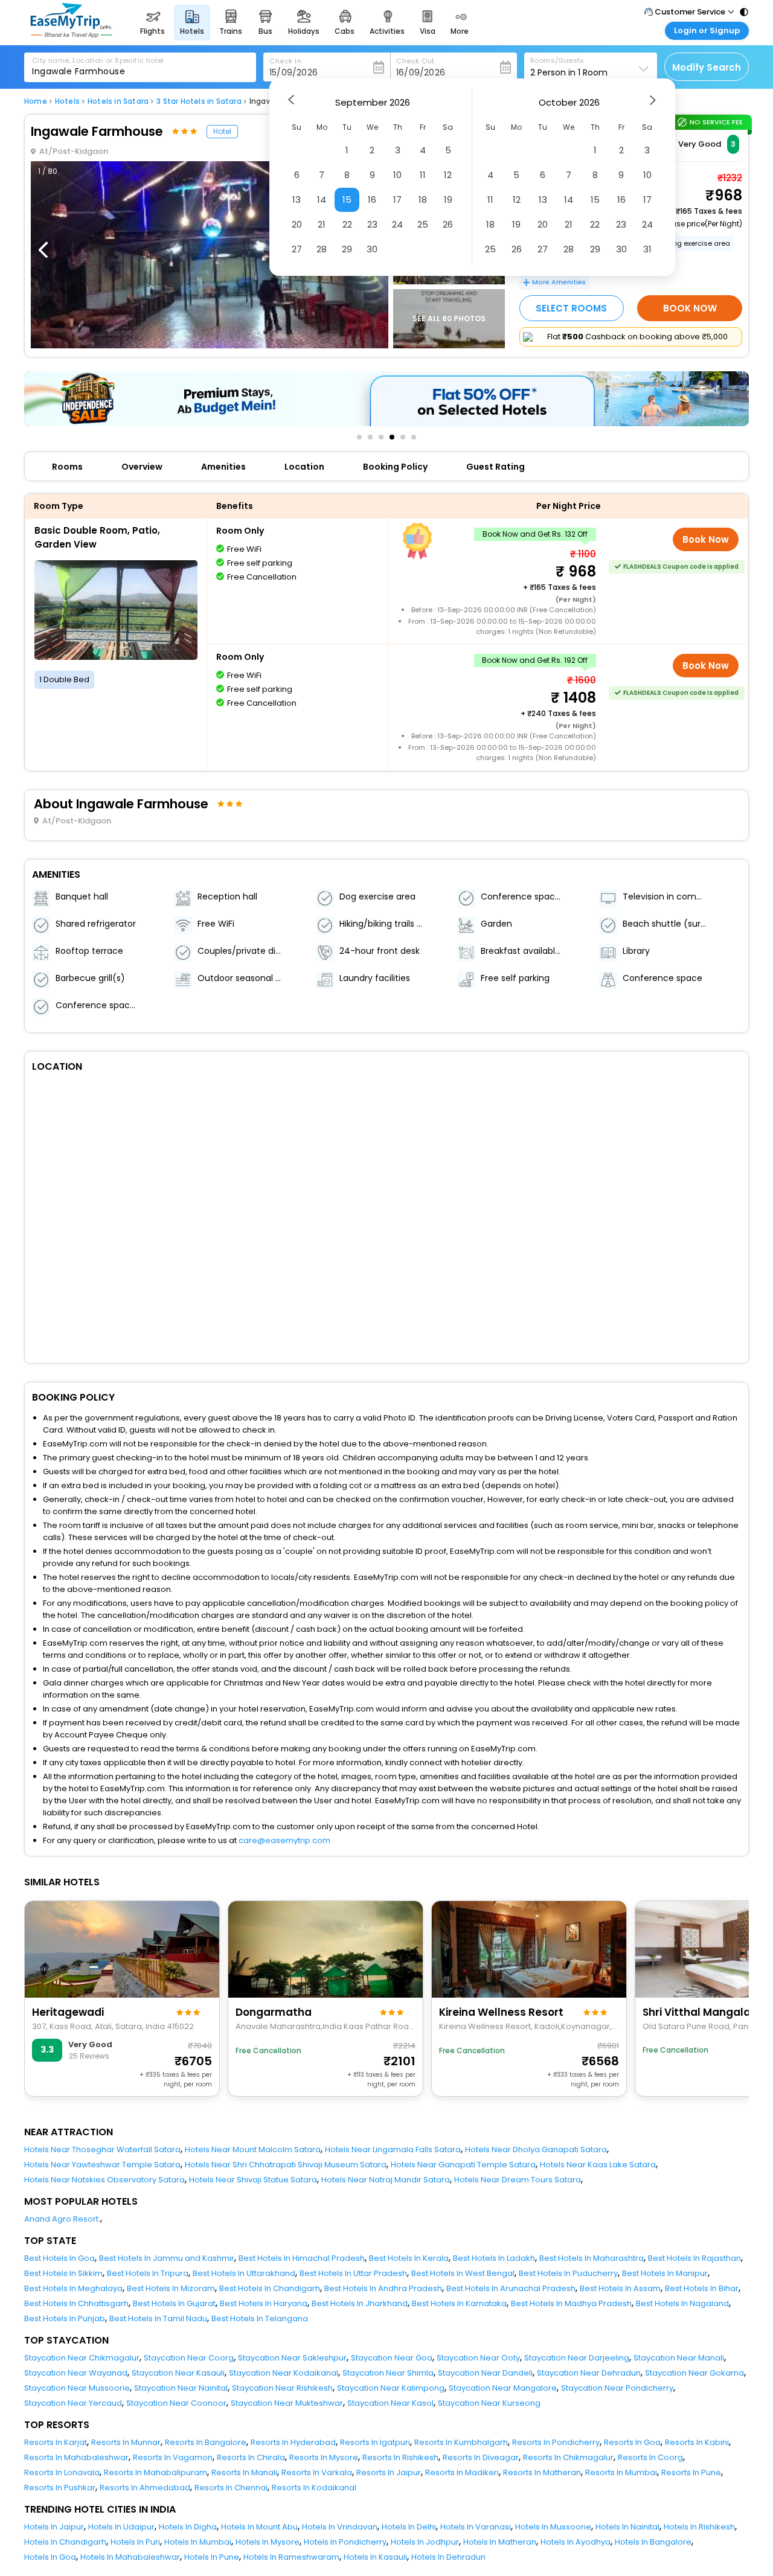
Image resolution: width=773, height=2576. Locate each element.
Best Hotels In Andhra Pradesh (383, 2288)
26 (448, 224)
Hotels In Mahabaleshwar (130, 2557)
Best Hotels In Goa (59, 2258)
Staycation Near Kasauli (178, 2373)
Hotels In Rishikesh (699, 2527)
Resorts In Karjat (56, 2442)
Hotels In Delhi (409, 2527)
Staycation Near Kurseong (489, 2403)
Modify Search (707, 67)
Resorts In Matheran (542, 2472)
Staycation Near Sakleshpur (292, 2358)
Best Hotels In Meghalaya (73, 2288)
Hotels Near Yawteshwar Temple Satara (102, 2165)
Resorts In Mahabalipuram (156, 2472)
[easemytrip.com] (71, 35)
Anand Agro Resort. (62, 2219)
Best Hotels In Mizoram (171, 2288)
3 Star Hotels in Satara (199, 101)
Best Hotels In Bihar (702, 2288)
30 (372, 249)
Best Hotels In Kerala (409, 2258)
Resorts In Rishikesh (400, 2457)
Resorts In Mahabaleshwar (76, 2457)
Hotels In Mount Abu (259, 2527)
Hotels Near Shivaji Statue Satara (253, 2180)
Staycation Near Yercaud (73, 2403)
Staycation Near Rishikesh (282, 2388)
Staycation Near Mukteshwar (287, 2403)
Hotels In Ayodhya (576, 2542)
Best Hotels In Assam (620, 2288)
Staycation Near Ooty (478, 2358)
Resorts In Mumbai (621, 2472)
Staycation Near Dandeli (485, 2373)
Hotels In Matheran (500, 2542)
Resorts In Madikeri (462, 2472)
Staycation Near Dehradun (589, 2373)
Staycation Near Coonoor (176, 2403)
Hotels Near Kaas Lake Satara (598, 2165)
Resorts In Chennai (231, 2488)
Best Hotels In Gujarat (174, 2303)
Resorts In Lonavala (62, 2472)
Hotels (67, 101)
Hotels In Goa (50, 2557)
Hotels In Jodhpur (425, 2542)
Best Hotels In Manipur (665, 2273)
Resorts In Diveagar (481, 2457)
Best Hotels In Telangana (260, 2319)
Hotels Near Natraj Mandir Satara (386, 2180)
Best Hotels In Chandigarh (270, 2288)
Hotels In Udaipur (121, 2527)
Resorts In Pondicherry (556, 2442)
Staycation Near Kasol (390, 2403)
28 (322, 249)
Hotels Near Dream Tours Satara (518, 2180)
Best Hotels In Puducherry (568, 2273)
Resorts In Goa (632, 2442)
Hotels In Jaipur (54, 2527)
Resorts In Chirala (251, 2457)
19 (448, 200)
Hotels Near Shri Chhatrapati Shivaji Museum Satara (286, 2165)
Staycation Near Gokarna (694, 2373)
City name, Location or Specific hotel (98, 60)
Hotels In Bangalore (653, 2542)
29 (347, 249)
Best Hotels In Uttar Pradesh (353, 2273)
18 (423, 200)
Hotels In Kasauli (375, 2557)
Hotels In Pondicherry (345, 2542)
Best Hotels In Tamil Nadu (158, 2319)
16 (372, 200)
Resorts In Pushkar (60, 2488)
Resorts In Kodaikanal (314, 2488)
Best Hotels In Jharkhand (360, 2303)
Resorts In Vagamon (173, 2457)
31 (647, 249)
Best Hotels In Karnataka (459, 2303)
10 (397, 175)
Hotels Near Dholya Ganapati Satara (536, 2149)
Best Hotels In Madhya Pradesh (571, 2303)
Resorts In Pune (691, 2472)
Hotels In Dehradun (448, 2557)
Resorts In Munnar (126, 2442)
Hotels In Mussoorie (553, 2527)
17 (397, 200)
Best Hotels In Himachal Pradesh (302, 2258)
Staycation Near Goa (392, 2358)
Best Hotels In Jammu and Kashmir (167, 2258)
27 (297, 249)
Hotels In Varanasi (476, 2527)
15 (347, 200)
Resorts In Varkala (317, 2472)
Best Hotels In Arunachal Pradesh (511, 2288)
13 (297, 200)
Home (36, 101)
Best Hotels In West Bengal (463, 2273)
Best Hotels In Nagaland (682, 2303)
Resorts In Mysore (324, 2457)
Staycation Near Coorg (189, 2358)
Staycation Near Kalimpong (391, 2388)
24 (397, 224)
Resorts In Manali (244, 2472)
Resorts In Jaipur (389, 2472)
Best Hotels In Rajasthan (694, 2258)
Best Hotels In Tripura (148, 2273)
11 (423, 175)
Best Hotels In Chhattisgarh (76, 2303)
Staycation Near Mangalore (503, 2388)
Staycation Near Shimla (388, 2373)
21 (322, 224)
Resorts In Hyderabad (293, 2442)
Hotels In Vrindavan (340, 2527)
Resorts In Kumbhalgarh (461, 2442)
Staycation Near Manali (679, 2358)
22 (347, 224)
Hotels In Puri (135, 2542)
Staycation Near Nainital (181, 2388)
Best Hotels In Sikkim (63, 2273)
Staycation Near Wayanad (76, 2373)
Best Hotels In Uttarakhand (244, 2273)
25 (423, 224)
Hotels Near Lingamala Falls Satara (393, 2149)
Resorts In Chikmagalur (568, 2457)
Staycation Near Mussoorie (77, 2388)
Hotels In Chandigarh (65, 2542)
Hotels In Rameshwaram (291, 2557)
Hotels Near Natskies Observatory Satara (104, 2180)
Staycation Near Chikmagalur (82, 2358)
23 (372, 224)
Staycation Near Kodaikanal (284, 2373)
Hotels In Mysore (268, 2542)
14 (322, 200)
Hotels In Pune (212, 2557)
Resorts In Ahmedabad (145, 2488)
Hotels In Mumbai (198, 2542)
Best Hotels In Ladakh (494, 2258)
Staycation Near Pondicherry (617, 2388)
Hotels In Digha (188, 2527)
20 (297, 224)
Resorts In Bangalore (206, 2442)
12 (448, 175)
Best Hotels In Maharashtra (592, 2258)
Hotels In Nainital (627, 2527)
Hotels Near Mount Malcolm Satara (253, 2149)
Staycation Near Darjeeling (577, 2358)
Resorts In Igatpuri (375, 2442)
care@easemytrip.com (284, 1840)
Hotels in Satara (118, 101)
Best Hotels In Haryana (264, 2303)
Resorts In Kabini (697, 2442)
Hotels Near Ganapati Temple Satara (463, 2165)
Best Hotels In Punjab (65, 2319)
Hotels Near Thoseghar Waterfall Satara (102, 2149)
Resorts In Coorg (650, 2457)
